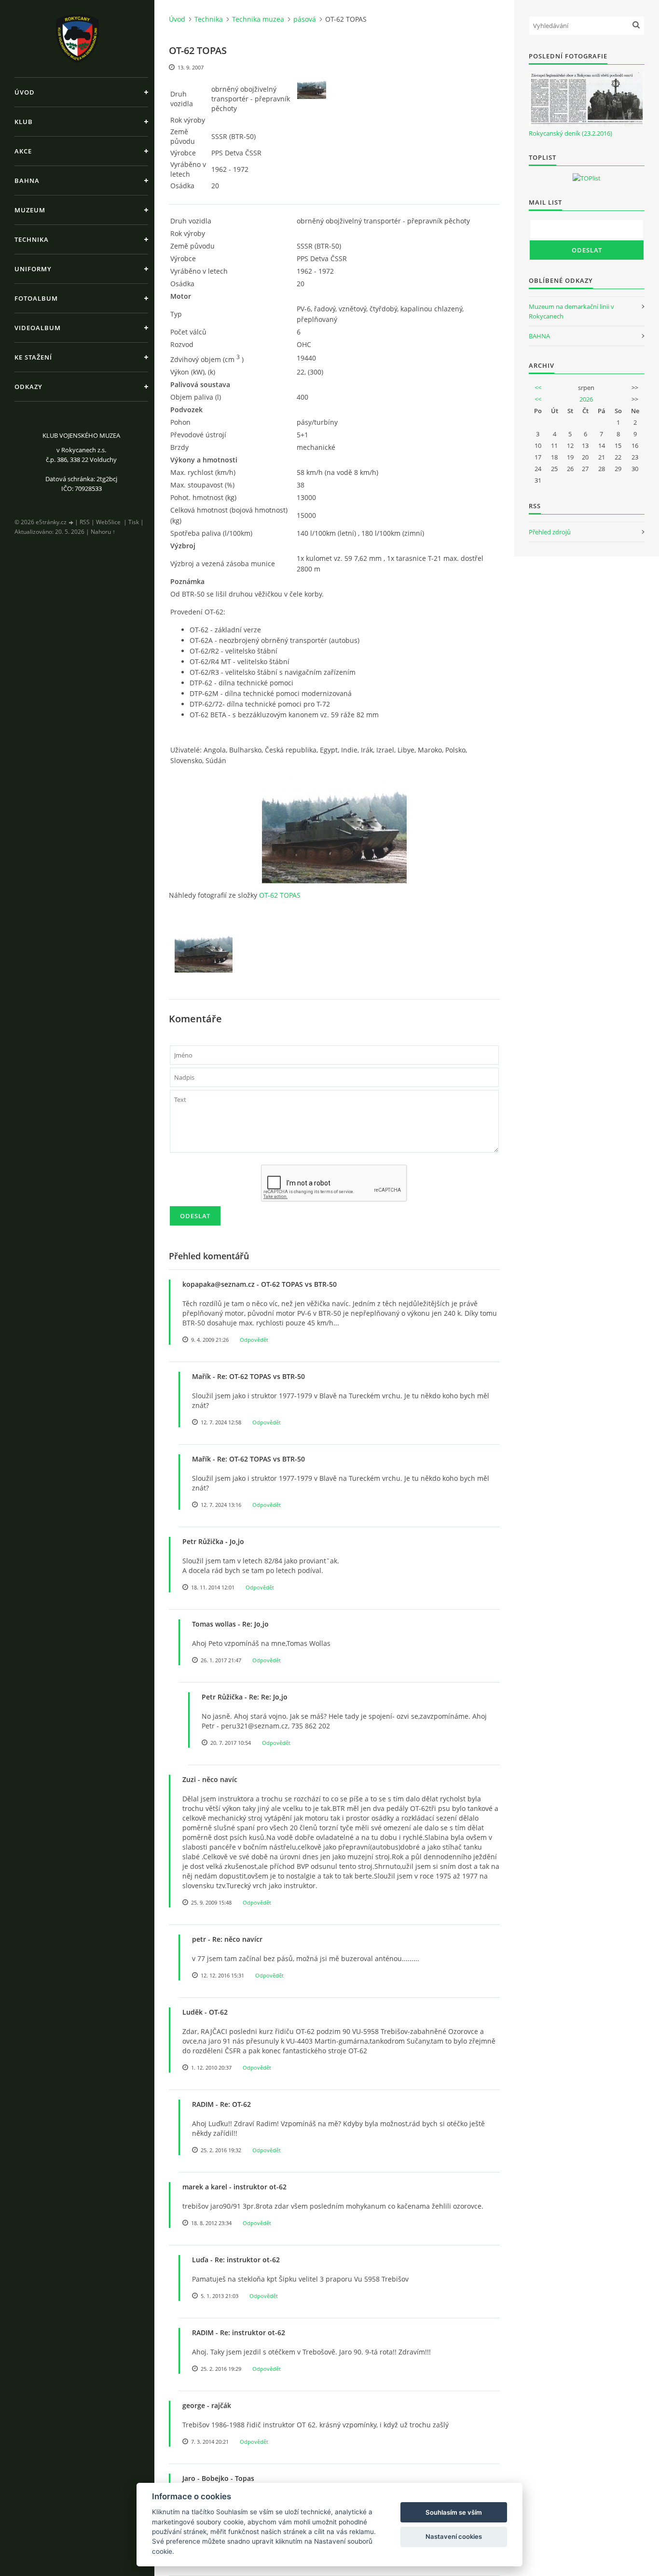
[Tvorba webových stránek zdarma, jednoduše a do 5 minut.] (71, 522)
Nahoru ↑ (103, 532)
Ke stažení (33, 357)
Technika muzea (258, 19)
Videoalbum (38, 328)
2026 (586, 399)
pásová (305, 19)
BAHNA (539, 336)
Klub (24, 122)
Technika (32, 239)
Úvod (25, 92)
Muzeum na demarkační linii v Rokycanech (571, 311)
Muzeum (30, 210)
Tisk (134, 522)
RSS (85, 522)
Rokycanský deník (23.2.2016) (570, 133)
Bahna (27, 181)
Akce (23, 151)
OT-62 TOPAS (280, 895)
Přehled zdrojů (550, 532)
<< (538, 388)
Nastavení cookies (454, 2536)
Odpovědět (254, 1340)
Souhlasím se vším (454, 2512)
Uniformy (33, 269)
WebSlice (108, 522)
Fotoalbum (36, 298)
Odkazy (28, 387)
